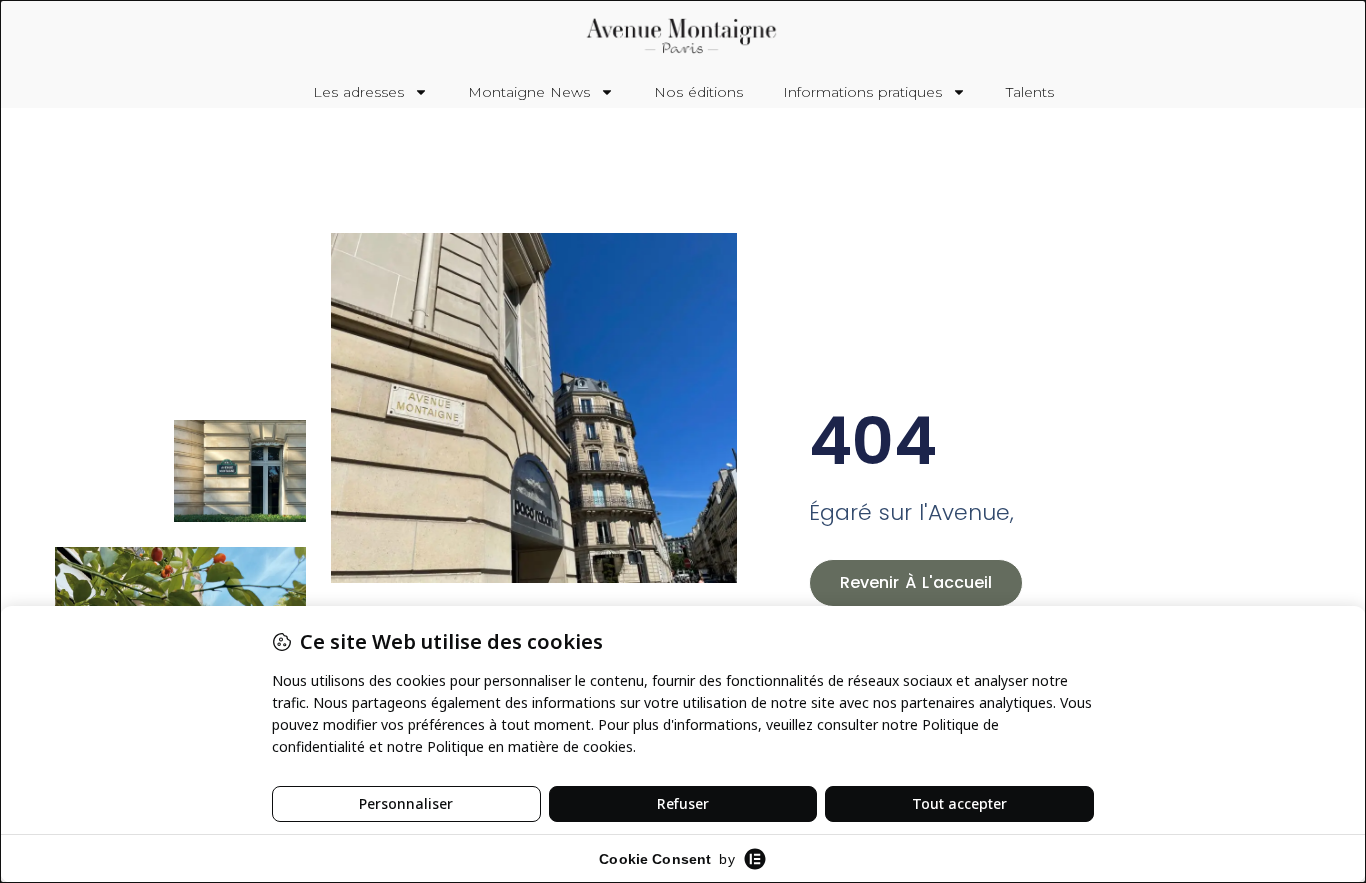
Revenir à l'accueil (916, 582)
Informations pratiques (862, 92)
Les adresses (358, 92)
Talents (1030, 92)
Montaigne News (529, 92)
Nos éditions (698, 92)
